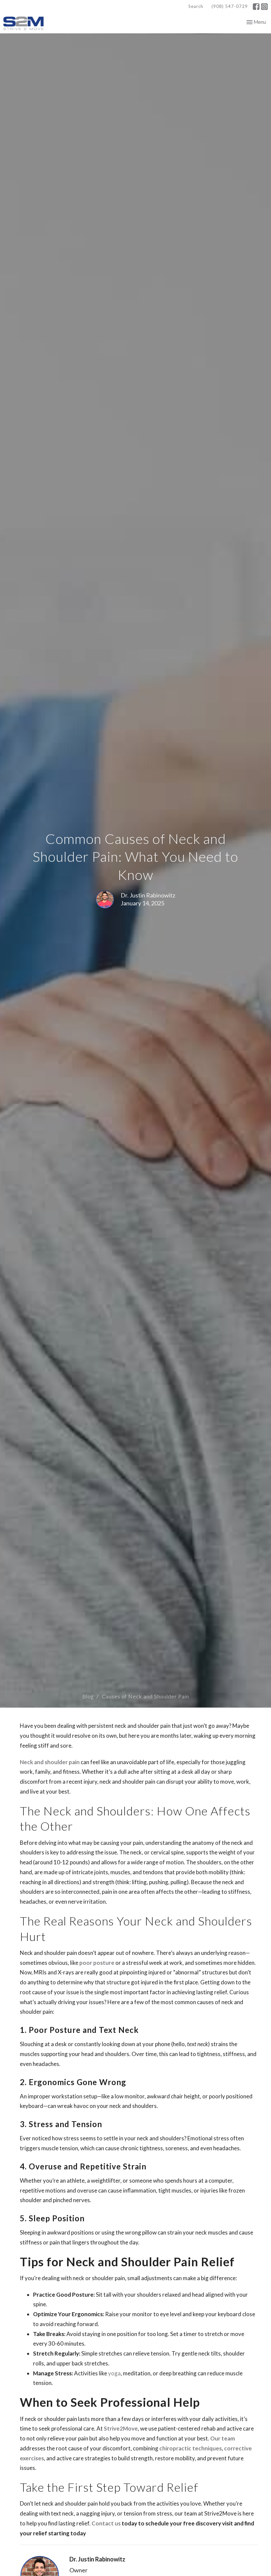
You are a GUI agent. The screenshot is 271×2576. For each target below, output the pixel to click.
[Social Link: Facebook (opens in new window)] (256, 7)
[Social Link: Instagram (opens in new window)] (264, 7)
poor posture (97, 1963)
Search (196, 6)
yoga (114, 2373)
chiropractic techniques (191, 2448)
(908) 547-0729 (230, 6)
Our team (223, 2438)
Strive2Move (121, 2428)
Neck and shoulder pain (50, 1762)
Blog (88, 1696)
